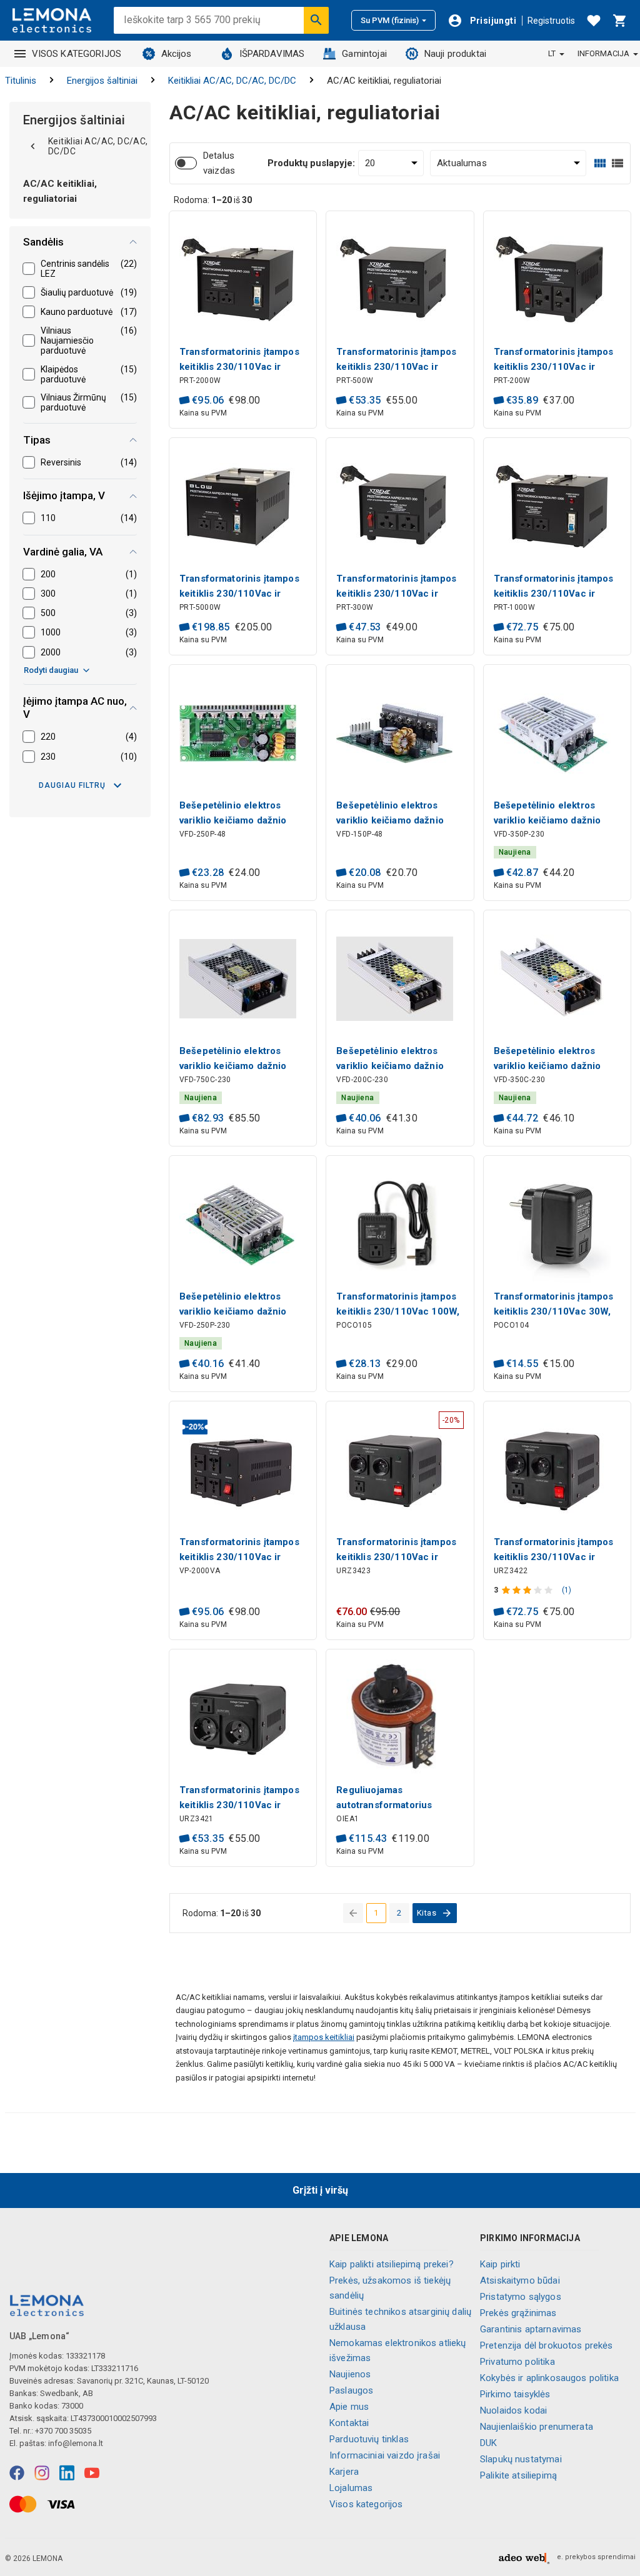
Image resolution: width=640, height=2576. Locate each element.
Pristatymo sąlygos (521, 2297)
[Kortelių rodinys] (600, 163)
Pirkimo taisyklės (515, 2394)
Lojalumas (351, 2488)
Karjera (344, 2472)
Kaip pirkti (500, 2264)
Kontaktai (349, 2423)
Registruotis (551, 21)
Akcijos (177, 54)
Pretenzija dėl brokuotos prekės (547, 2345)
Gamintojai (364, 54)
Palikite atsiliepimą (518, 2475)
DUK (488, 2443)
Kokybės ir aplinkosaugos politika (549, 2378)
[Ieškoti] (316, 20)
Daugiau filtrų (72, 785)
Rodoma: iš (213, 200)
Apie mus (349, 2407)
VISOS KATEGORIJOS (77, 54)
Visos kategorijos (366, 2504)
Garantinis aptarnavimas (531, 2329)
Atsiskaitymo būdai (520, 2280)
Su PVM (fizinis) (390, 20)
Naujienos (350, 2374)
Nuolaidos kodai (513, 2410)
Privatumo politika (517, 2362)
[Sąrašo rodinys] (617, 163)
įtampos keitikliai (324, 2037)
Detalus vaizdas (219, 163)
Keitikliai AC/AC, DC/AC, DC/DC (232, 81)
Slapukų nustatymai (521, 2459)
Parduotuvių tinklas (369, 2439)
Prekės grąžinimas (518, 2313)
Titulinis (21, 81)
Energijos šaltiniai (102, 81)
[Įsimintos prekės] (594, 21)
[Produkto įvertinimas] (528, 1590)
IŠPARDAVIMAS (272, 54)
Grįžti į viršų (320, 2190)
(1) (567, 1590)
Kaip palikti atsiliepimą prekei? (392, 2264)
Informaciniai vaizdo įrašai (385, 2455)
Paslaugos (351, 2390)
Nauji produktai (455, 54)
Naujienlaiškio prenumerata (537, 2427)
